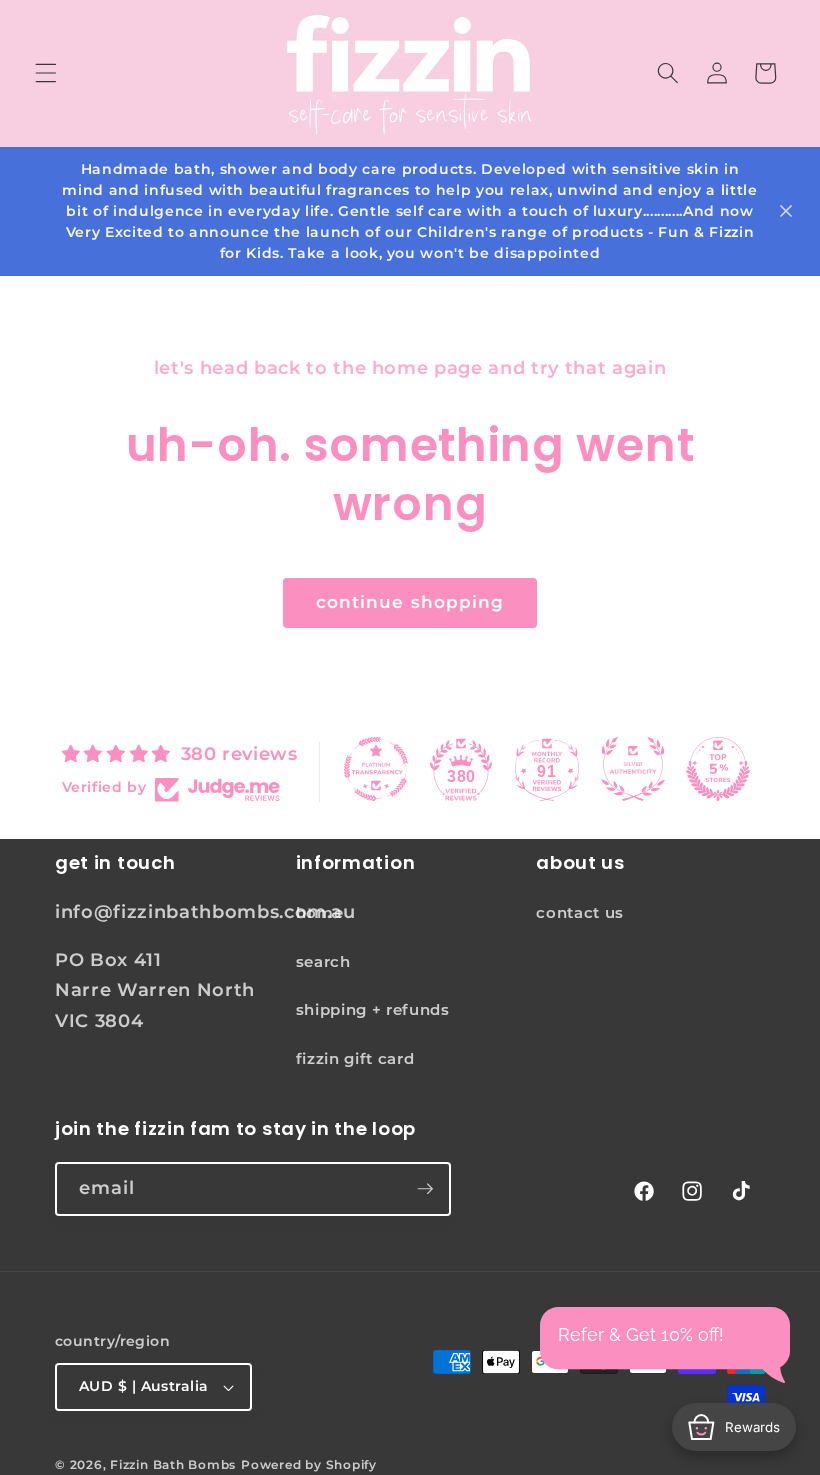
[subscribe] (425, 1189)
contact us (580, 912)
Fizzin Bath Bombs (173, 1464)
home (320, 912)
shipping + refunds (373, 1009)
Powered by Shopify (309, 1464)
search (323, 961)
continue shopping (410, 602)
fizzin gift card (355, 1058)
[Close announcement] (786, 211)
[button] (46, 73)
